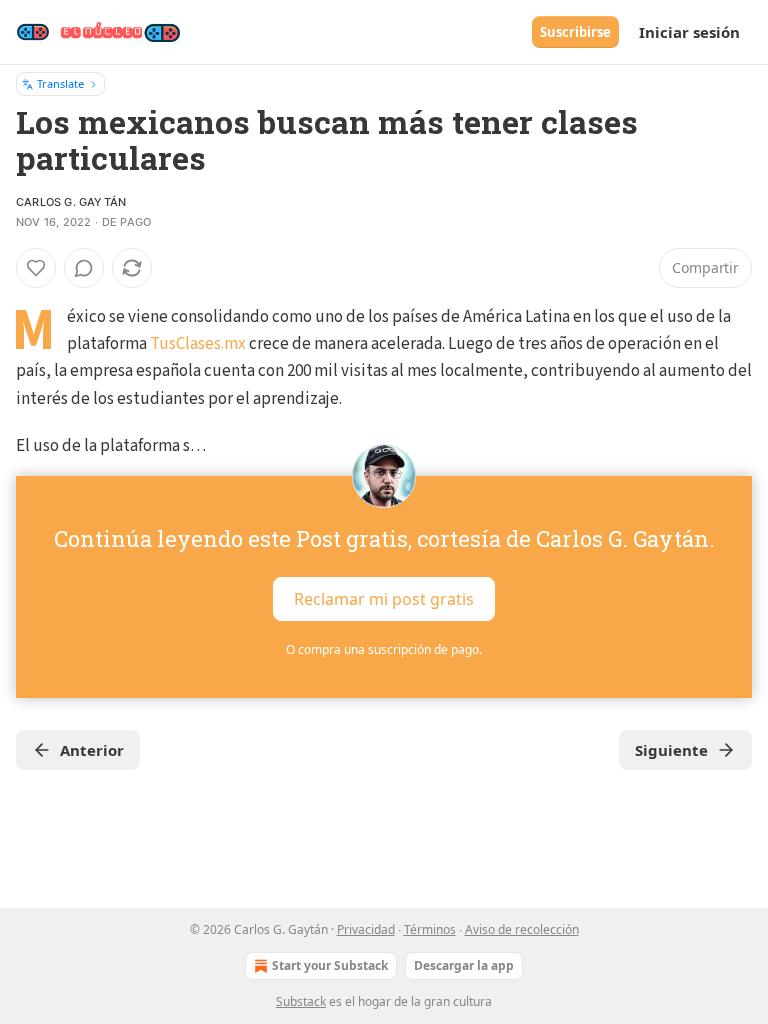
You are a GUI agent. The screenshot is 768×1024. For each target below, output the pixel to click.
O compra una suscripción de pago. (384, 649)
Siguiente (671, 750)
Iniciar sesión (689, 32)
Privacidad (366, 929)
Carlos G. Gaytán (71, 202)
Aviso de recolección (522, 929)
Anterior (92, 750)
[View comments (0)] (84, 268)
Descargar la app (464, 965)
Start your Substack (330, 965)
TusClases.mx (198, 344)
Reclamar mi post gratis (384, 599)
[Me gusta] (36, 268)
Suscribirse (575, 32)
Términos (430, 929)
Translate (60, 83)
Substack (301, 1001)
